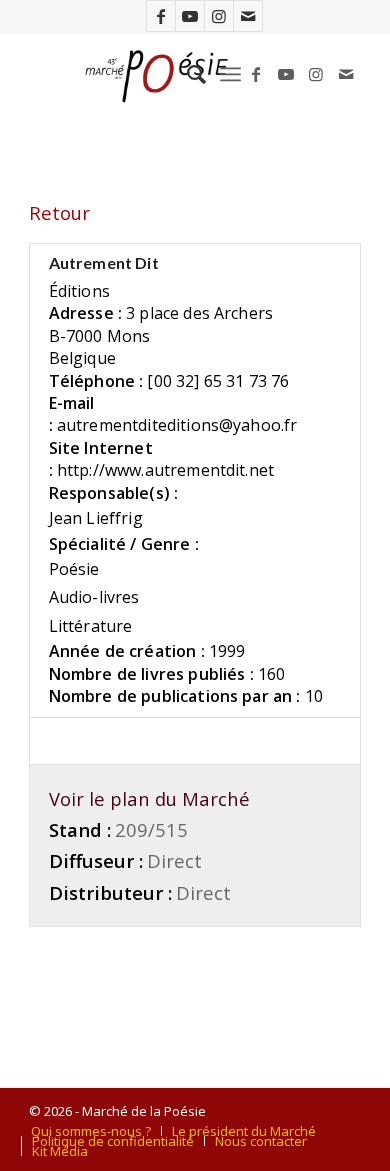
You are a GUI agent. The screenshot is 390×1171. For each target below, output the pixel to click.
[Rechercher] (186, 74)
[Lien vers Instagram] (219, 16)
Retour (59, 212)
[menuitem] (186, 74)
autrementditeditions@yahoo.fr (177, 425)
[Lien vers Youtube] (190, 16)
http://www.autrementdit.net (165, 470)
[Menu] (230, 74)
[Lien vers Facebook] (161, 16)
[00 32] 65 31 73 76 (218, 381)
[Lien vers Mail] (248, 16)
